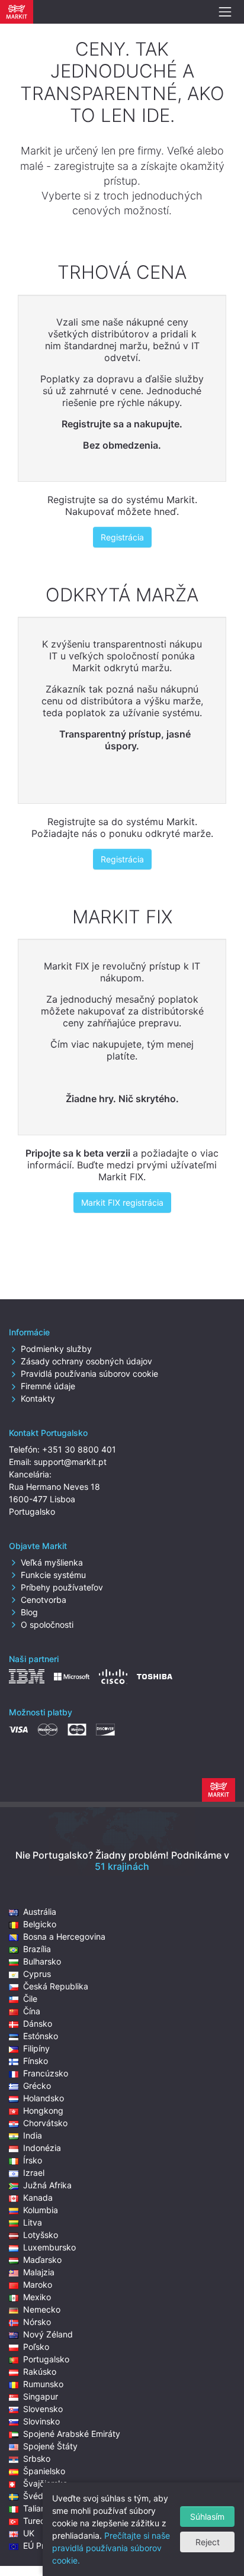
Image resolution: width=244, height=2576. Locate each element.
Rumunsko (43, 2384)
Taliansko (41, 2508)
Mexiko (37, 2297)
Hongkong (43, 2110)
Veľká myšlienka (52, 1562)
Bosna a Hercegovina (64, 1936)
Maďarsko (42, 2260)
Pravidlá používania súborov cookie (89, 1374)
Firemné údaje (48, 1386)
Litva (33, 2222)
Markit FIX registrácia (122, 1202)
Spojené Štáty (50, 2446)
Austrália (40, 1912)
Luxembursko (49, 2247)
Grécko (37, 2086)
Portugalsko (46, 2359)
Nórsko (37, 2322)
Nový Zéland (48, 2334)
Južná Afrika (47, 2185)
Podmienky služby (56, 1349)
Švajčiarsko (45, 2483)
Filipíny (36, 2048)
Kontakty (38, 1398)
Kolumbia (41, 2210)
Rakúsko (40, 2371)
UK (29, 2533)
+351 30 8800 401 (79, 1449)
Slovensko (43, 2409)
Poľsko (36, 2347)
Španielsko (44, 2471)
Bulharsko (42, 1961)
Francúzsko (46, 2073)
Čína (32, 2011)
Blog (29, 1612)
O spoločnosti (47, 1625)
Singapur (41, 2396)
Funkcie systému (53, 1575)
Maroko (38, 2284)
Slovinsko (41, 2421)
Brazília (37, 1949)
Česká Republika (56, 1986)
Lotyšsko (41, 2235)
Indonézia (42, 2148)
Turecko (39, 2521)
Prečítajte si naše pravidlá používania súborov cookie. (111, 2548)
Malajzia (39, 2272)
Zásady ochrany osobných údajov (86, 1361)
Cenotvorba (44, 1600)
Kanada (38, 2197)
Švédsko (40, 2496)
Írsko (33, 2160)
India (33, 2135)
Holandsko (44, 2098)
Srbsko (37, 2459)
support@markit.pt (70, 1462)
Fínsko (36, 2061)
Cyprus (37, 1974)
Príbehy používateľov (62, 1587)
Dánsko (38, 2023)
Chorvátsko (45, 2123)
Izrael (34, 2173)
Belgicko (40, 1924)
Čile (30, 1999)
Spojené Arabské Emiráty (72, 2434)
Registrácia (122, 537)
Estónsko (41, 2036)
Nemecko (42, 2309)
